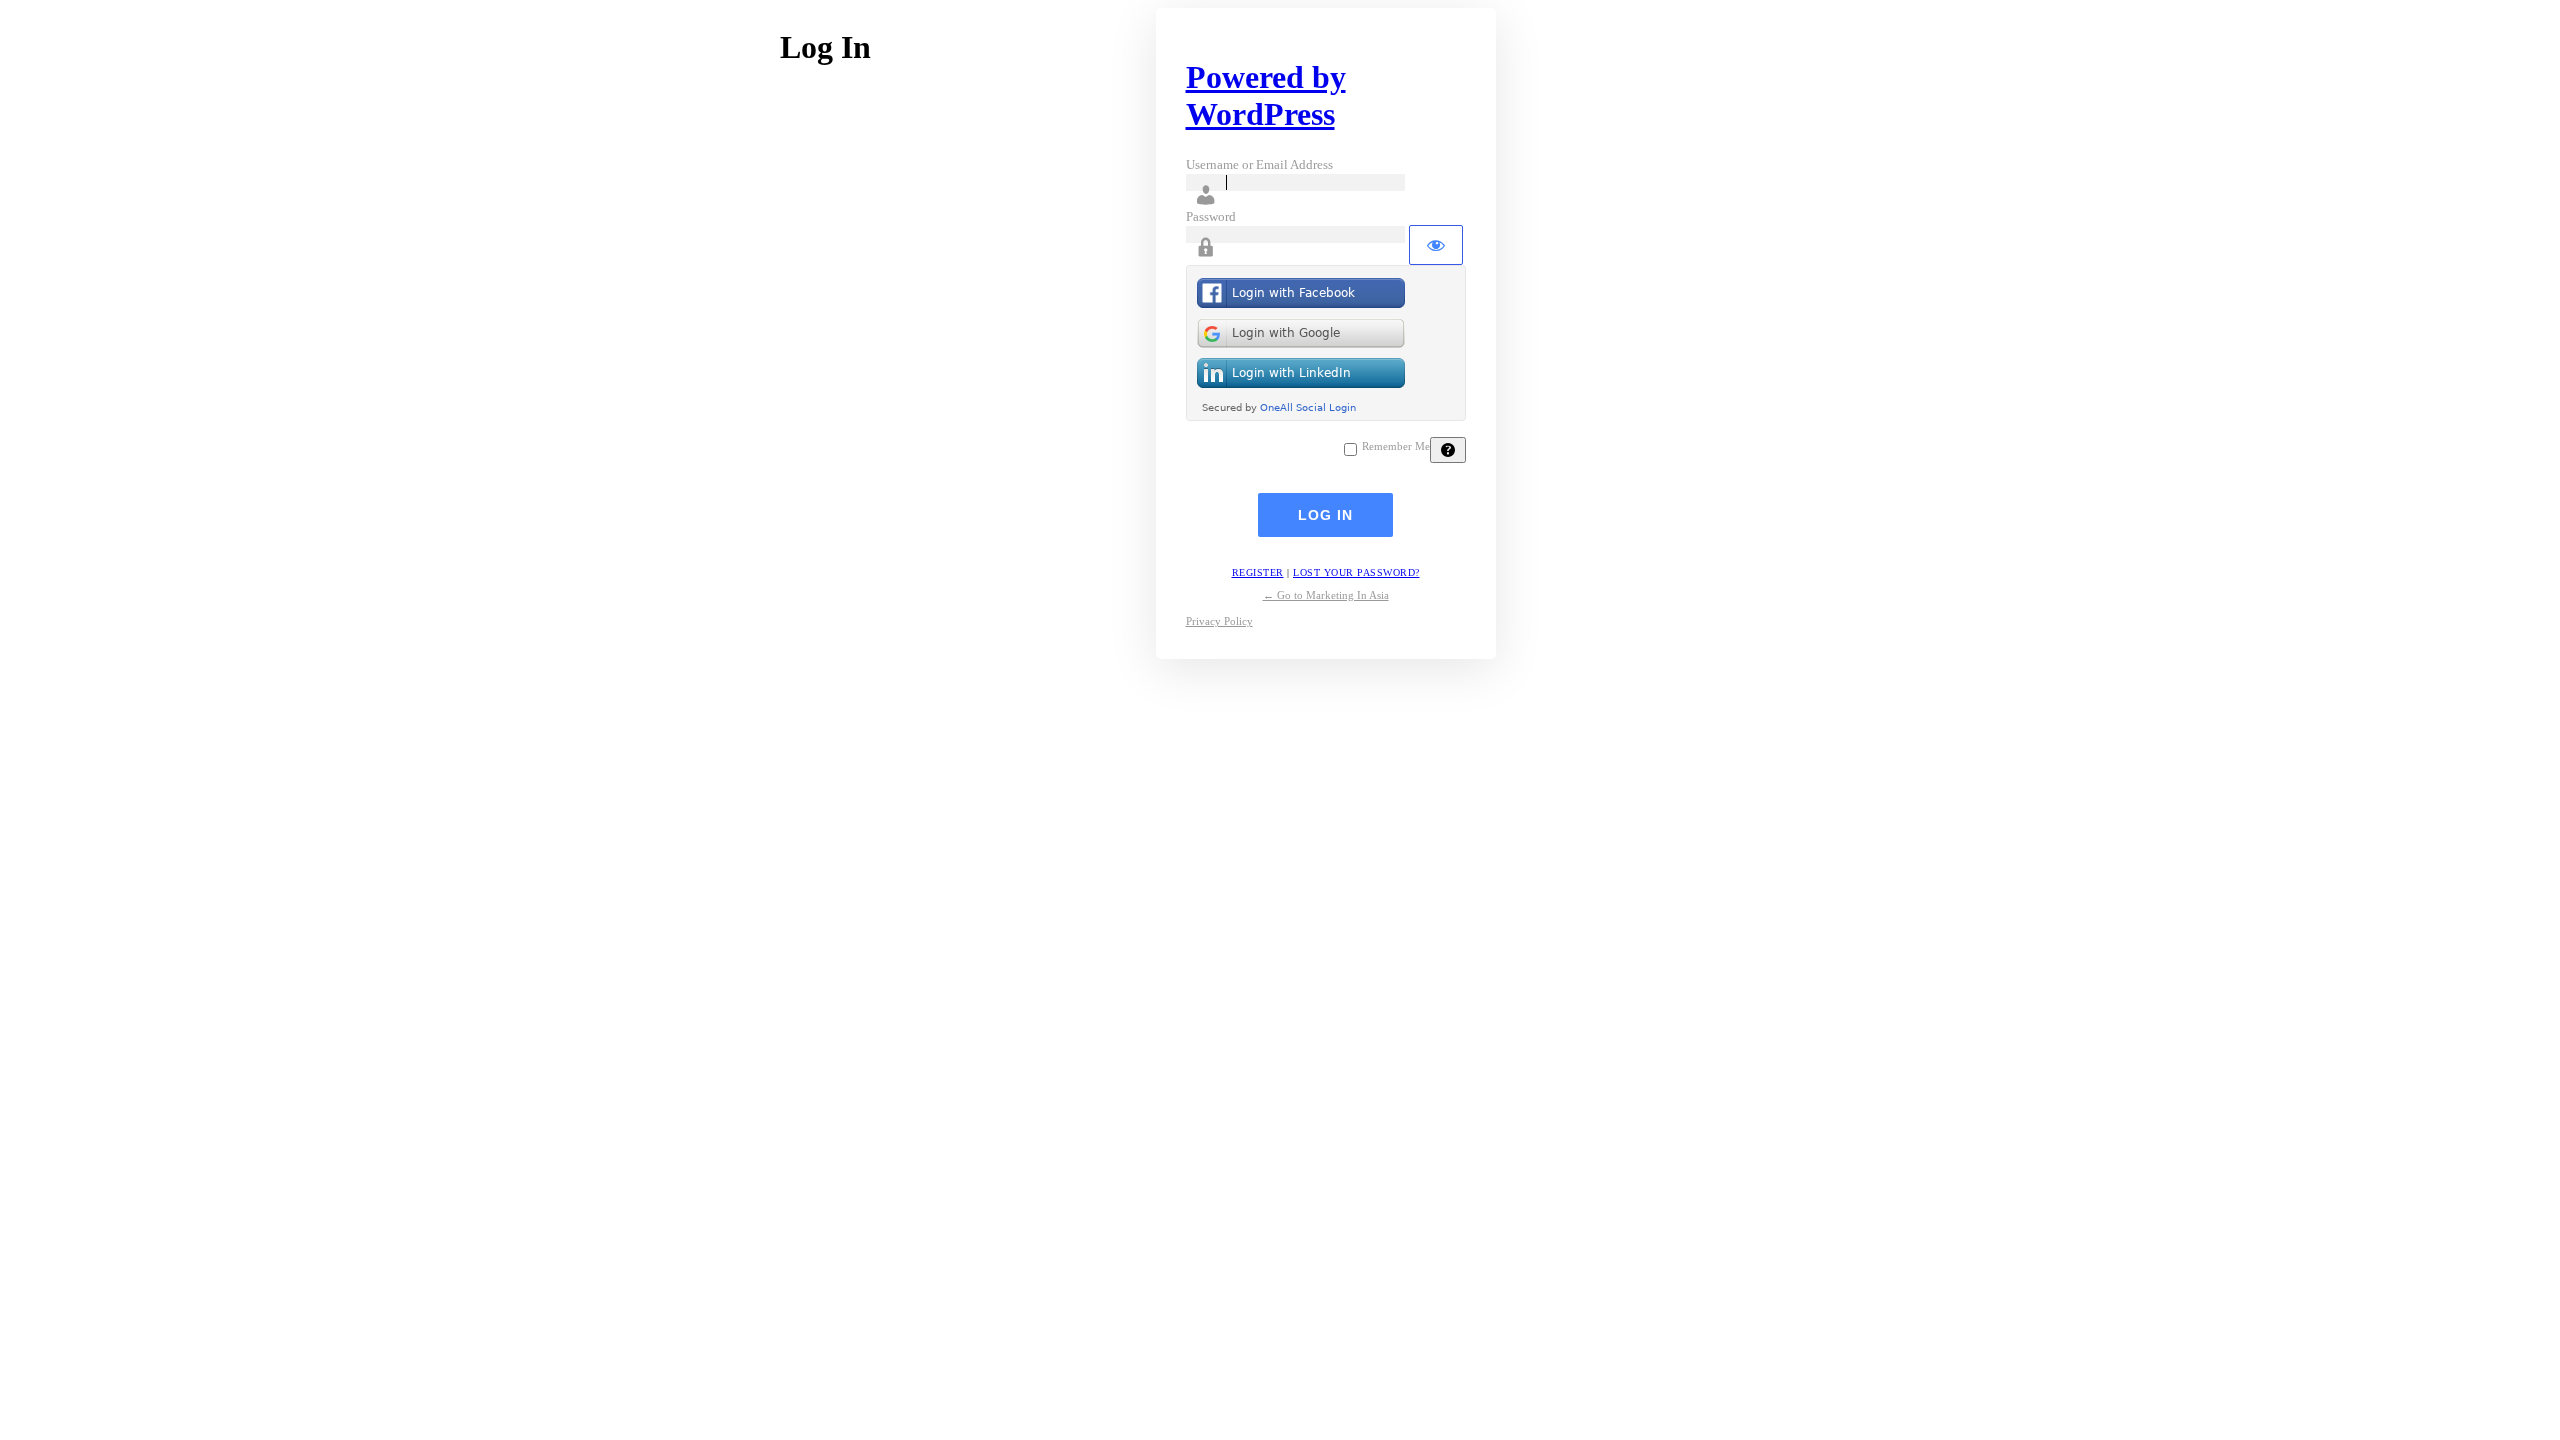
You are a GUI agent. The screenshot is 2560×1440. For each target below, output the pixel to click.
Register (1258, 572)
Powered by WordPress (1266, 95)
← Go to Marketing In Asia (1326, 595)
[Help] (1448, 450)
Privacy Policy (1219, 621)
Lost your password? (1356, 572)
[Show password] (1436, 245)
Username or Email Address (1259, 164)
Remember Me (1396, 446)
